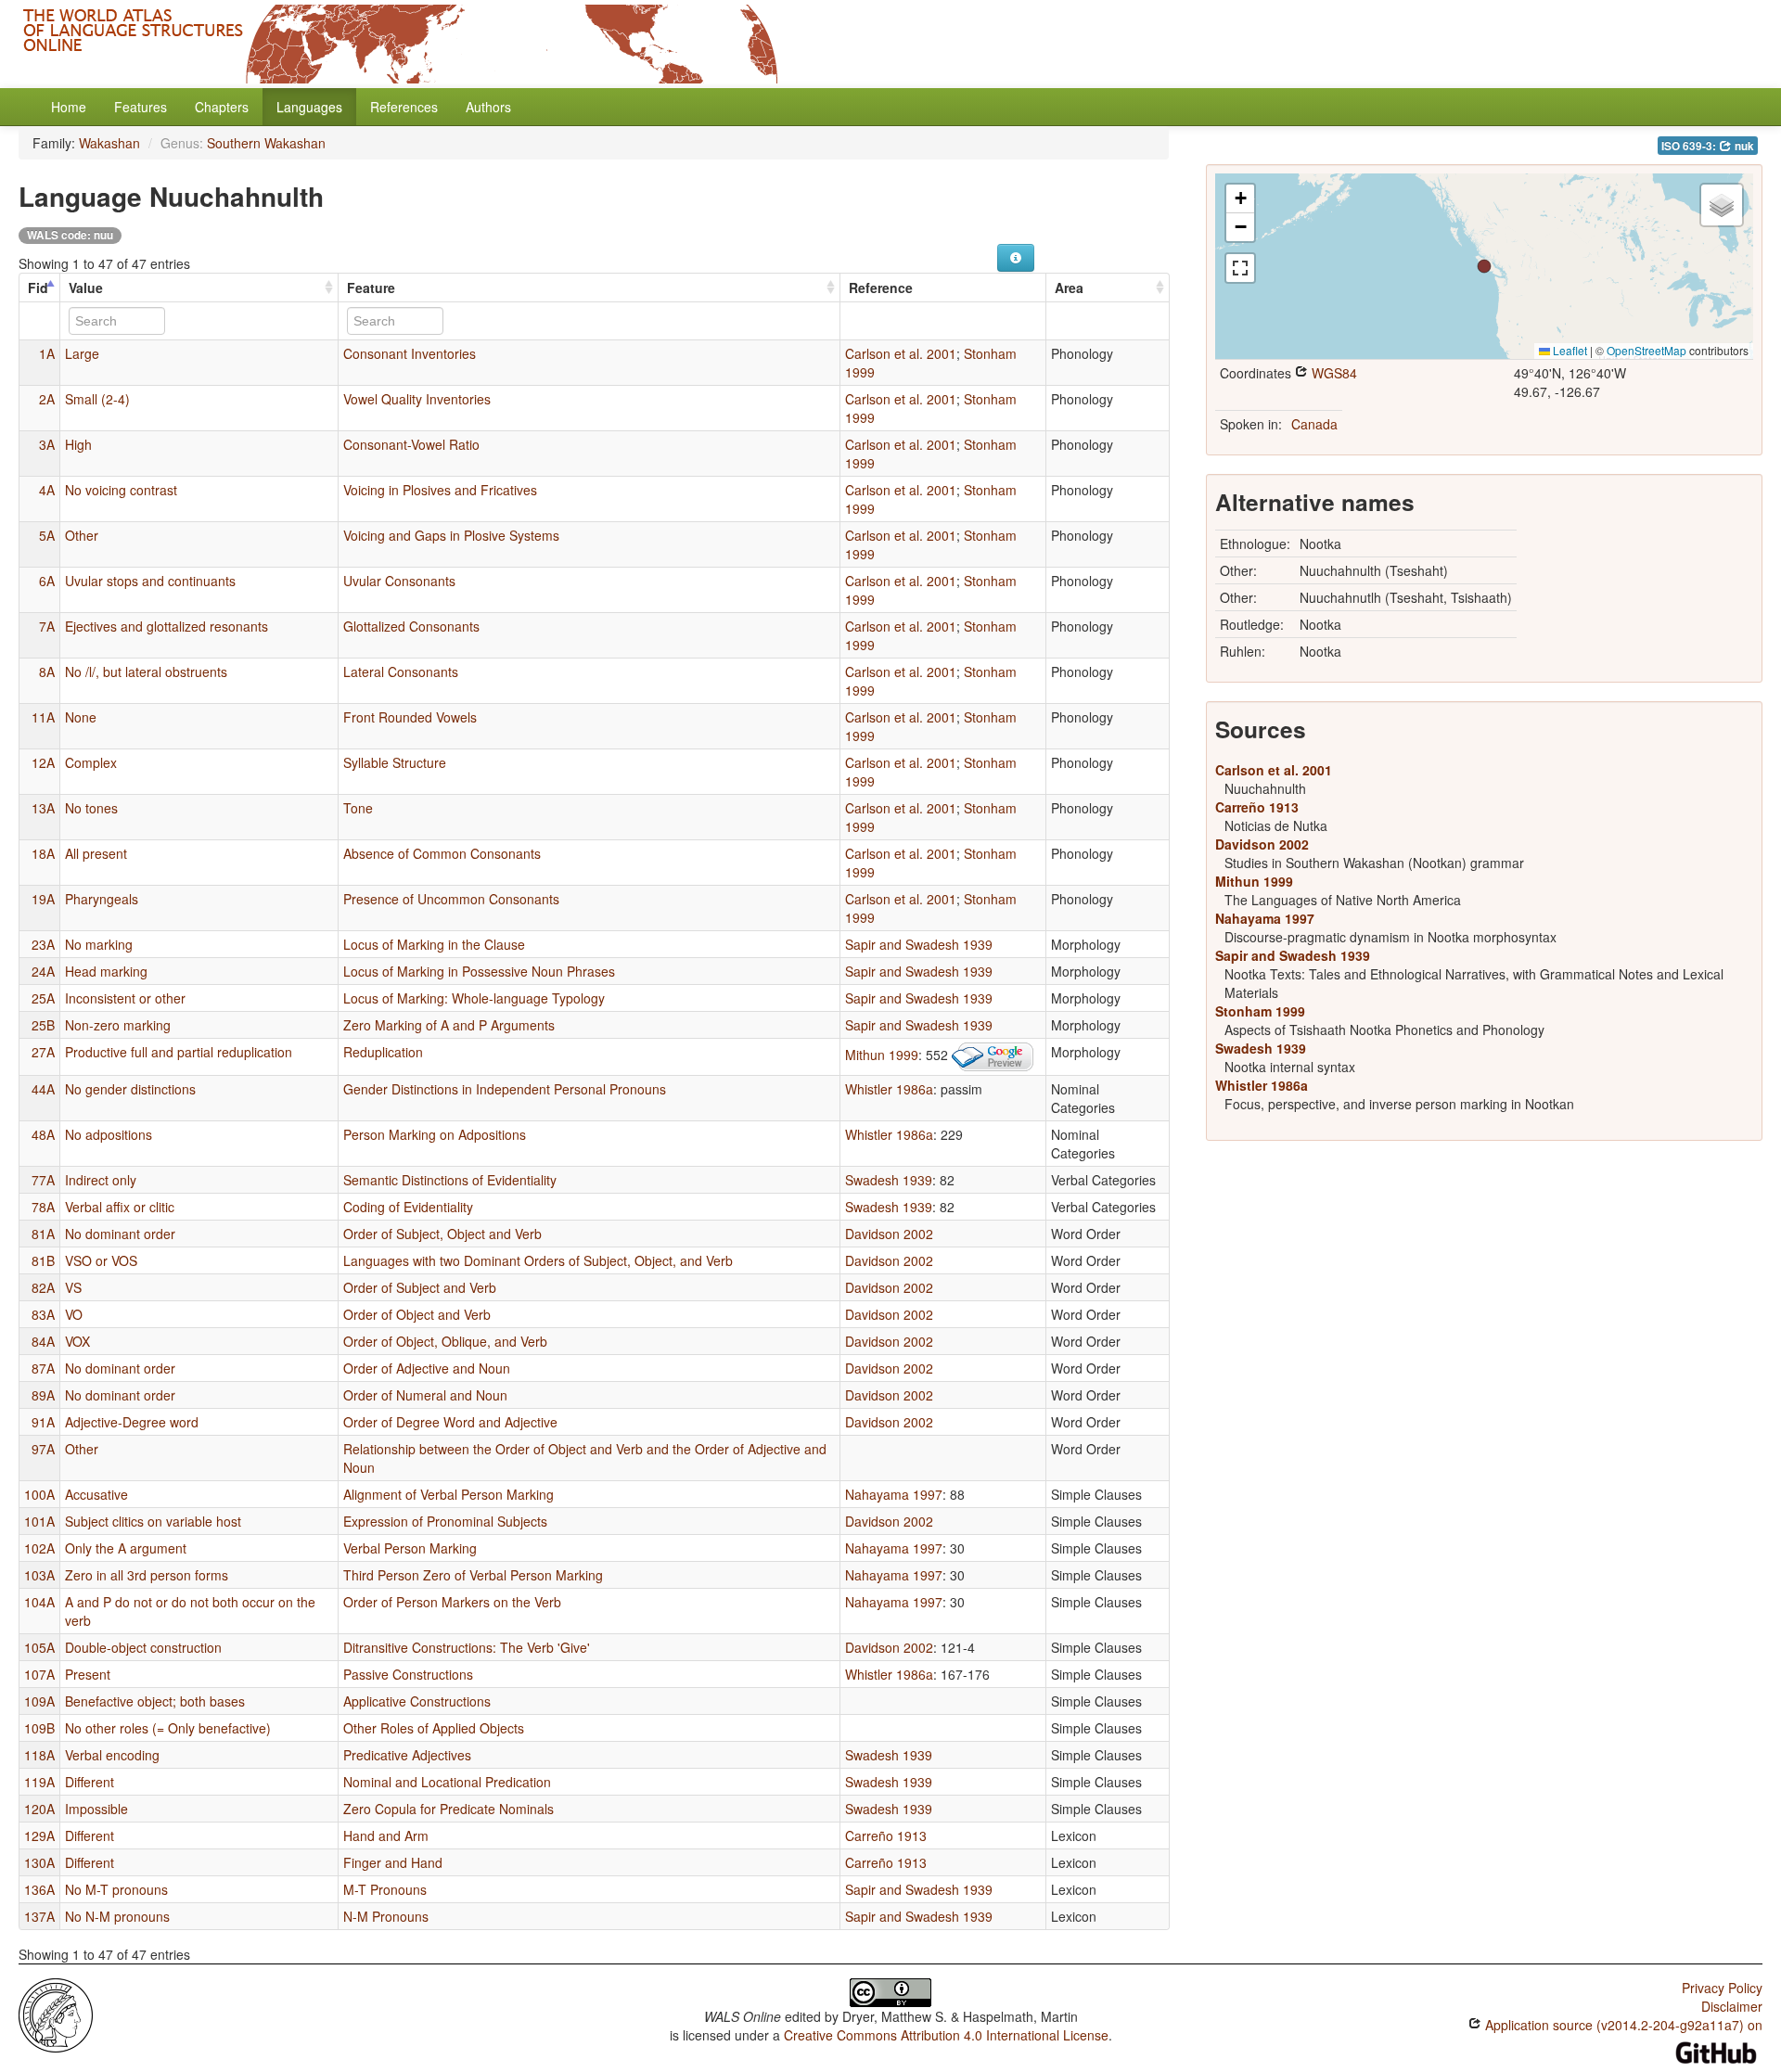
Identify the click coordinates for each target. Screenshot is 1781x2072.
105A (39, 1647)
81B (43, 1260)
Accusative (96, 1494)
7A (47, 626)
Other (82, 535)
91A (43, 1422)
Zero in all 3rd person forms (147, 1575)
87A (43, 1368)
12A (43, 762)
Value (86, 288)
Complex (91, 762)
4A (47, 490)
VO (74, 1314)
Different (90, 1782)
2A (47, 399)
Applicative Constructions (417, 1701)
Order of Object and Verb (417, 1314)
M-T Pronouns (385, 1889)
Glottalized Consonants (411, 626)
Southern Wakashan (266, 143)
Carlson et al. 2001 (901, 353)
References (404, 107)
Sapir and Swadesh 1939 (919, 944)
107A (39, 1674)
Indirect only (101, 1180)
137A (39, 1916)
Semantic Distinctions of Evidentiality (450, 1180)
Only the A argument (126, 1548)
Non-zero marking (118, 1025)
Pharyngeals (102, 899)
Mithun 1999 (882, 1055)
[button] (1484, 266)
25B (43, 1025)
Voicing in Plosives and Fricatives (440, 490)
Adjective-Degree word (132, 1422)
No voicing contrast (121, 490)
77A (43, 1180)
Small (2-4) (97, 399)
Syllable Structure (395, 762)
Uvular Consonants (399, 581)
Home (69, 107)
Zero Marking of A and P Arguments (449, 1025)
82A (43, 1287)
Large (82, 353)
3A (47, 444)
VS (73, 1287)
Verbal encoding (112, 1755)
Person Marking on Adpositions (435, 1134)
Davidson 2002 (889, 1234)
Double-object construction (143, 1647)
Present (88, 1674)
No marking (99, 944)
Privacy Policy (1722, 1988)
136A (39, 1889)
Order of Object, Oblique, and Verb (445, 1341)
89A (43, 1395)
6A (47, 581)
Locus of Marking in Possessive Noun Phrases (479, 971)
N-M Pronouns (386, 1916)
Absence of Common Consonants (442, 853)
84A (43, 1341)
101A (39, 1521)
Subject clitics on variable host (153, 1521)
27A (43, 1052)
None (81, 717)
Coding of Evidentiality (408, 1207)
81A (43, 1234)
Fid (38, 288)
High (78, 444)
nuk (1743, 146)
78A (43, 1207)
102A (39, 1548)
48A (43, 1134)
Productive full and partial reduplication (179, 1052)
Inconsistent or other (125, 998)
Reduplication (383, 1052)
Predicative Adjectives (407, 1755)
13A (43, 808)
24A (43, 971)
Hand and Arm (386, 1835)
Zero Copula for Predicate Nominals (448, 1809)
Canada (1314, 424)
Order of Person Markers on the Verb (452, 1602)
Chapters (222, 107)
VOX (77, 1341)
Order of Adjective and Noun (427, 1368)
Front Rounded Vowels (410, 717)
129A (39, 1835)
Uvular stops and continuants (150, 581)
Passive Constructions (408, 1674)
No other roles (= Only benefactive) (168, 1728)
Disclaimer (1732, 2006)
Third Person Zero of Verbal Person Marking (473, 1575)
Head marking (106, 971)
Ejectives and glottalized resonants (167, 626)
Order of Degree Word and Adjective (450, 1422)
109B (39, 1728)
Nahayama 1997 (894, 1494)
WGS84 (1333, 373)
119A (39, 1782)
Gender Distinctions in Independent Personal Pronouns (505, 1089)
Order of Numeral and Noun (425, 1395)
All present (96, 853)
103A (39, 1575)
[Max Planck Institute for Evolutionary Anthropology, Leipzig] (56, 2014)
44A (43, 1089)
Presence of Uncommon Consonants (451, 899)
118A (39, 1755)
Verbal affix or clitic (120, 1207)
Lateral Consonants (401, 671)
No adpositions (109, 1134)
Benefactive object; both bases (155, 1701)
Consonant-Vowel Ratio (411, 444)
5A (47, 535)
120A (39, 1809)
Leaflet (1569, 350)
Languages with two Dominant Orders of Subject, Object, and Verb (538, 1260)
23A (43, 944)
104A (39, 1602)
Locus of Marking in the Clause (434, 944)
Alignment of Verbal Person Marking (448, 1494)
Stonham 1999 (1260, 1011)
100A (39, 1494)
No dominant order (120, 1234)
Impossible (96, 1809)
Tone (358, 808)
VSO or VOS (101, 1260)
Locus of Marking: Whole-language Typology (474, 998)
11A (43, 717)
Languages (309, 107)
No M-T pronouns (116, 1889)
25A (43, 998)
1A (47, 353)
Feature (371, 288)
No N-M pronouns (117, 1916)
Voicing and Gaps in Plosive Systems (451, 535)
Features (141, 107)
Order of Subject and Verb (420, 1287)
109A (39, 1701)
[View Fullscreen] (1240, 268)
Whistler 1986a (889, 1089)
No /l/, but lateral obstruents (146, 671)
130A (39, 1862)
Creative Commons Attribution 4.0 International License (946, 2035)
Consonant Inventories (410, 353)
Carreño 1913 (886, 1835)
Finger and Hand (393, 1862)
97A (43, 1449)
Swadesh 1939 (889, 1180)
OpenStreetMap (1646, 350)
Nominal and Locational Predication (447, 1782)
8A (47, 671)
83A (43, 1314)
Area (1069, 288)
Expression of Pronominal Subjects (445, 1521)
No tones (91, 808)
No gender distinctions (130, 1089)
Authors (488, 107)
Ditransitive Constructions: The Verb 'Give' (467, 1647)
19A (43, 899)
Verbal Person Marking (410, 1548)
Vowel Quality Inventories (417, 399)
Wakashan (109, 143)
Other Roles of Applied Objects (434, 1728)
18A (43, 853)
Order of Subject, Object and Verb (442, 1234)
